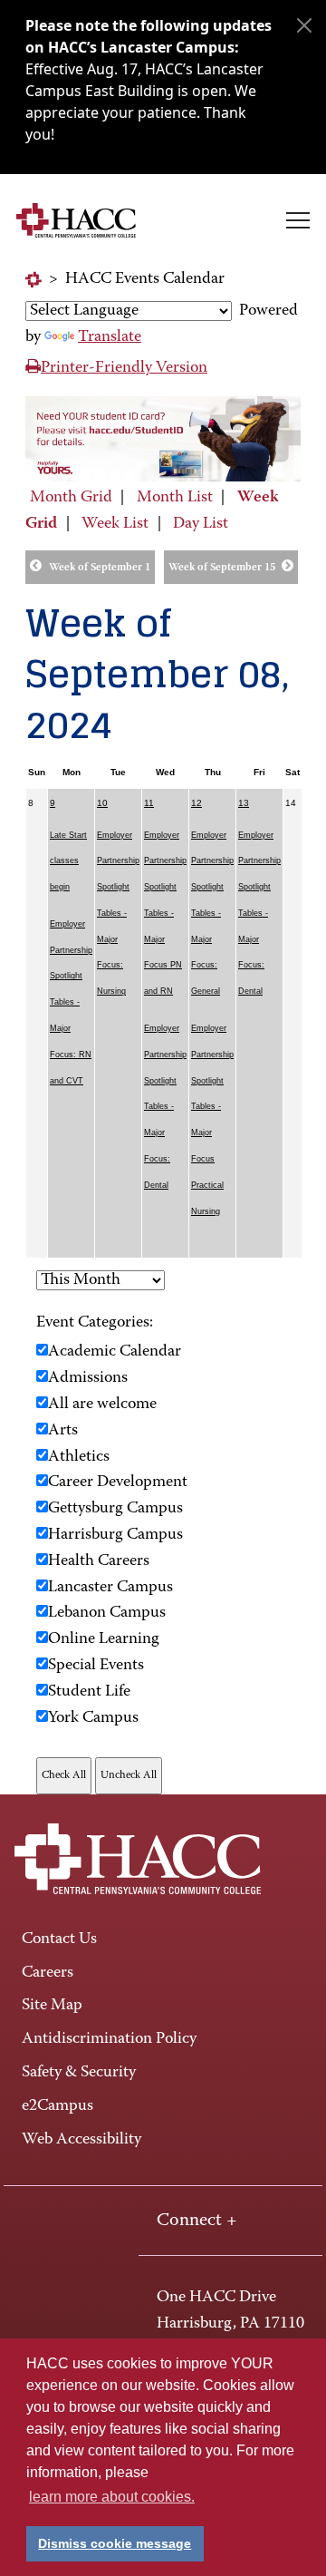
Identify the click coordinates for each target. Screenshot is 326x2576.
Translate (110, 337)
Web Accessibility (81, 2140)
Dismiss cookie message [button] (115, 2543)
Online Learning (104, 1639)
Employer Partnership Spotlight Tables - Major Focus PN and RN (165, 914)
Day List (201, 524)
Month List (175, 498)
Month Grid (71, 498)
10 (102, 803)
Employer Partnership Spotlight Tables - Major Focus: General (212, 914)
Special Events (96, 1666)
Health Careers (99, 1561)
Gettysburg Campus (115, 1509)
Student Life (89, 1692)
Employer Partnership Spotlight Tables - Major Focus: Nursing (118, 914)
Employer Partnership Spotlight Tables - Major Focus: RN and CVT (71, 1002)
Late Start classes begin (68, 861)
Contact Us (59, 1939)
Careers (48, 1973)
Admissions (88, 1378)
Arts (63, 1431)
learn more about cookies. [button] (112, 2497)
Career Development (118, 1482)
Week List (115, 524)
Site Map (52, 2006)
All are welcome (102, 1405)
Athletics (79, 1457)
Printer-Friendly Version (124, 368)
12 (197, 803)
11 (149, 803)
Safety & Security (79, 2073)
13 (244, 803)
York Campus (93, 1718)
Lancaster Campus (110, 1588)
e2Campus (58, 2106)
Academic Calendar (115, 1352)
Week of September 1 (100, 568)
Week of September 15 (222, 568)
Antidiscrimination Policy (109, 2039)
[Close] (304, 25)
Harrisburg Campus (115, 1535)
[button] (298, 220)
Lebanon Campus (107, 1613)
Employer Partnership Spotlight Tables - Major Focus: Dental (165, 1107)
